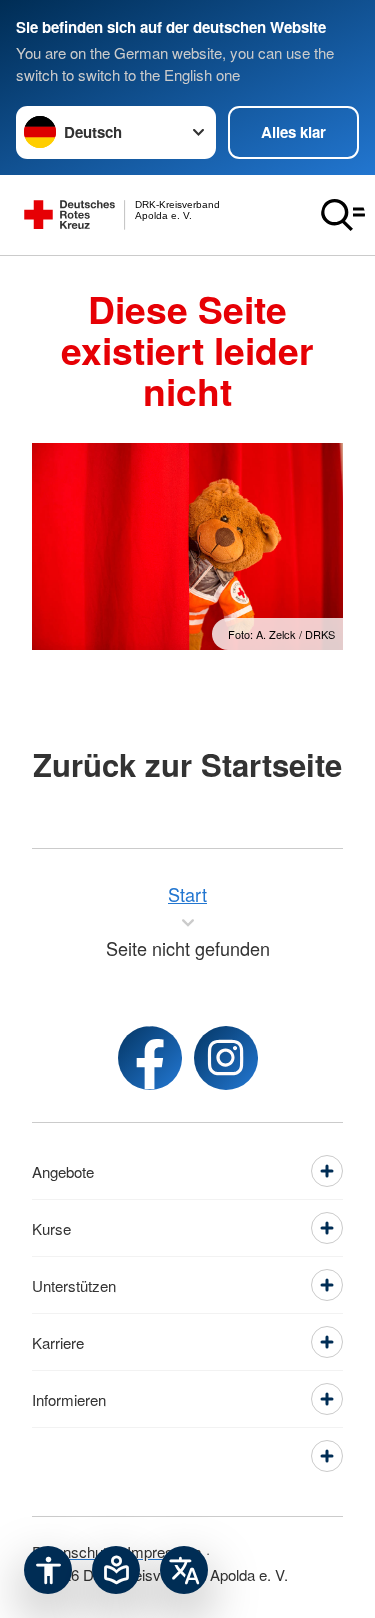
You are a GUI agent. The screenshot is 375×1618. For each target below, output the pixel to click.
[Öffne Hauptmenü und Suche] (343, 215)
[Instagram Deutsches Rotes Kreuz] (226, 1058)
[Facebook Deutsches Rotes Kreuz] (150, 1058)
